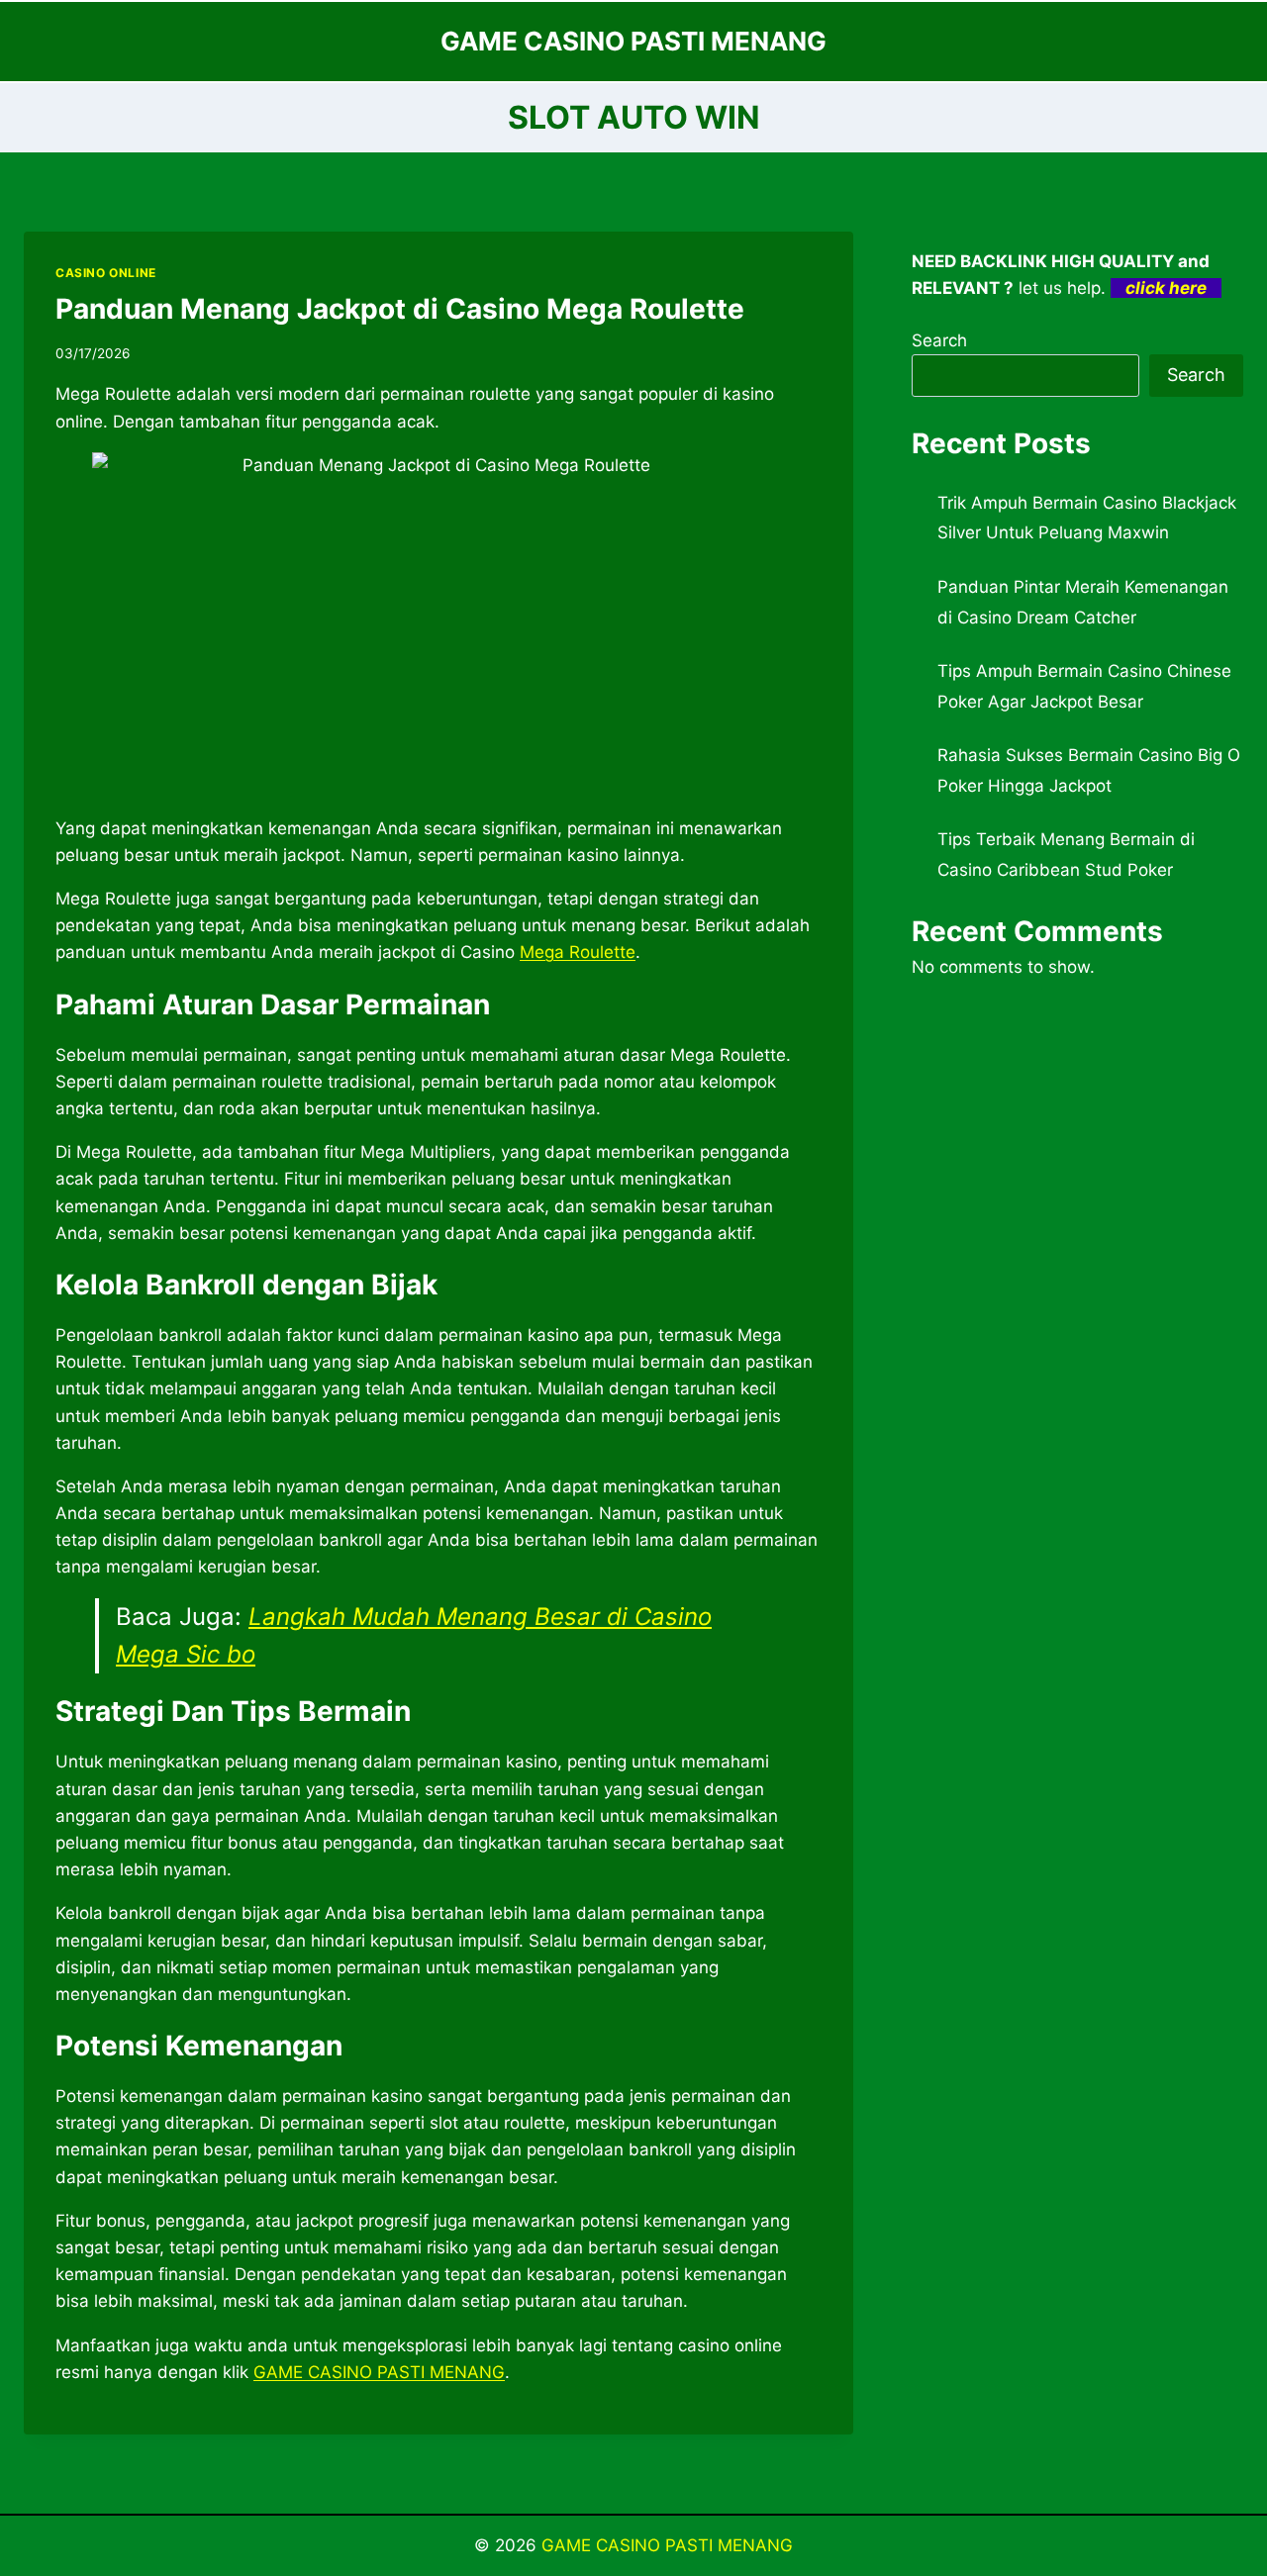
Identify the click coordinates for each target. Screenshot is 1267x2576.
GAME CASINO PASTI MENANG (667, 2545)
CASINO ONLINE (106, 273)
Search (939, 340)
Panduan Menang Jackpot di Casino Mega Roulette (400, 309)
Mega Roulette (578, 952)
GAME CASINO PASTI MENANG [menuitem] (379, 2372)
